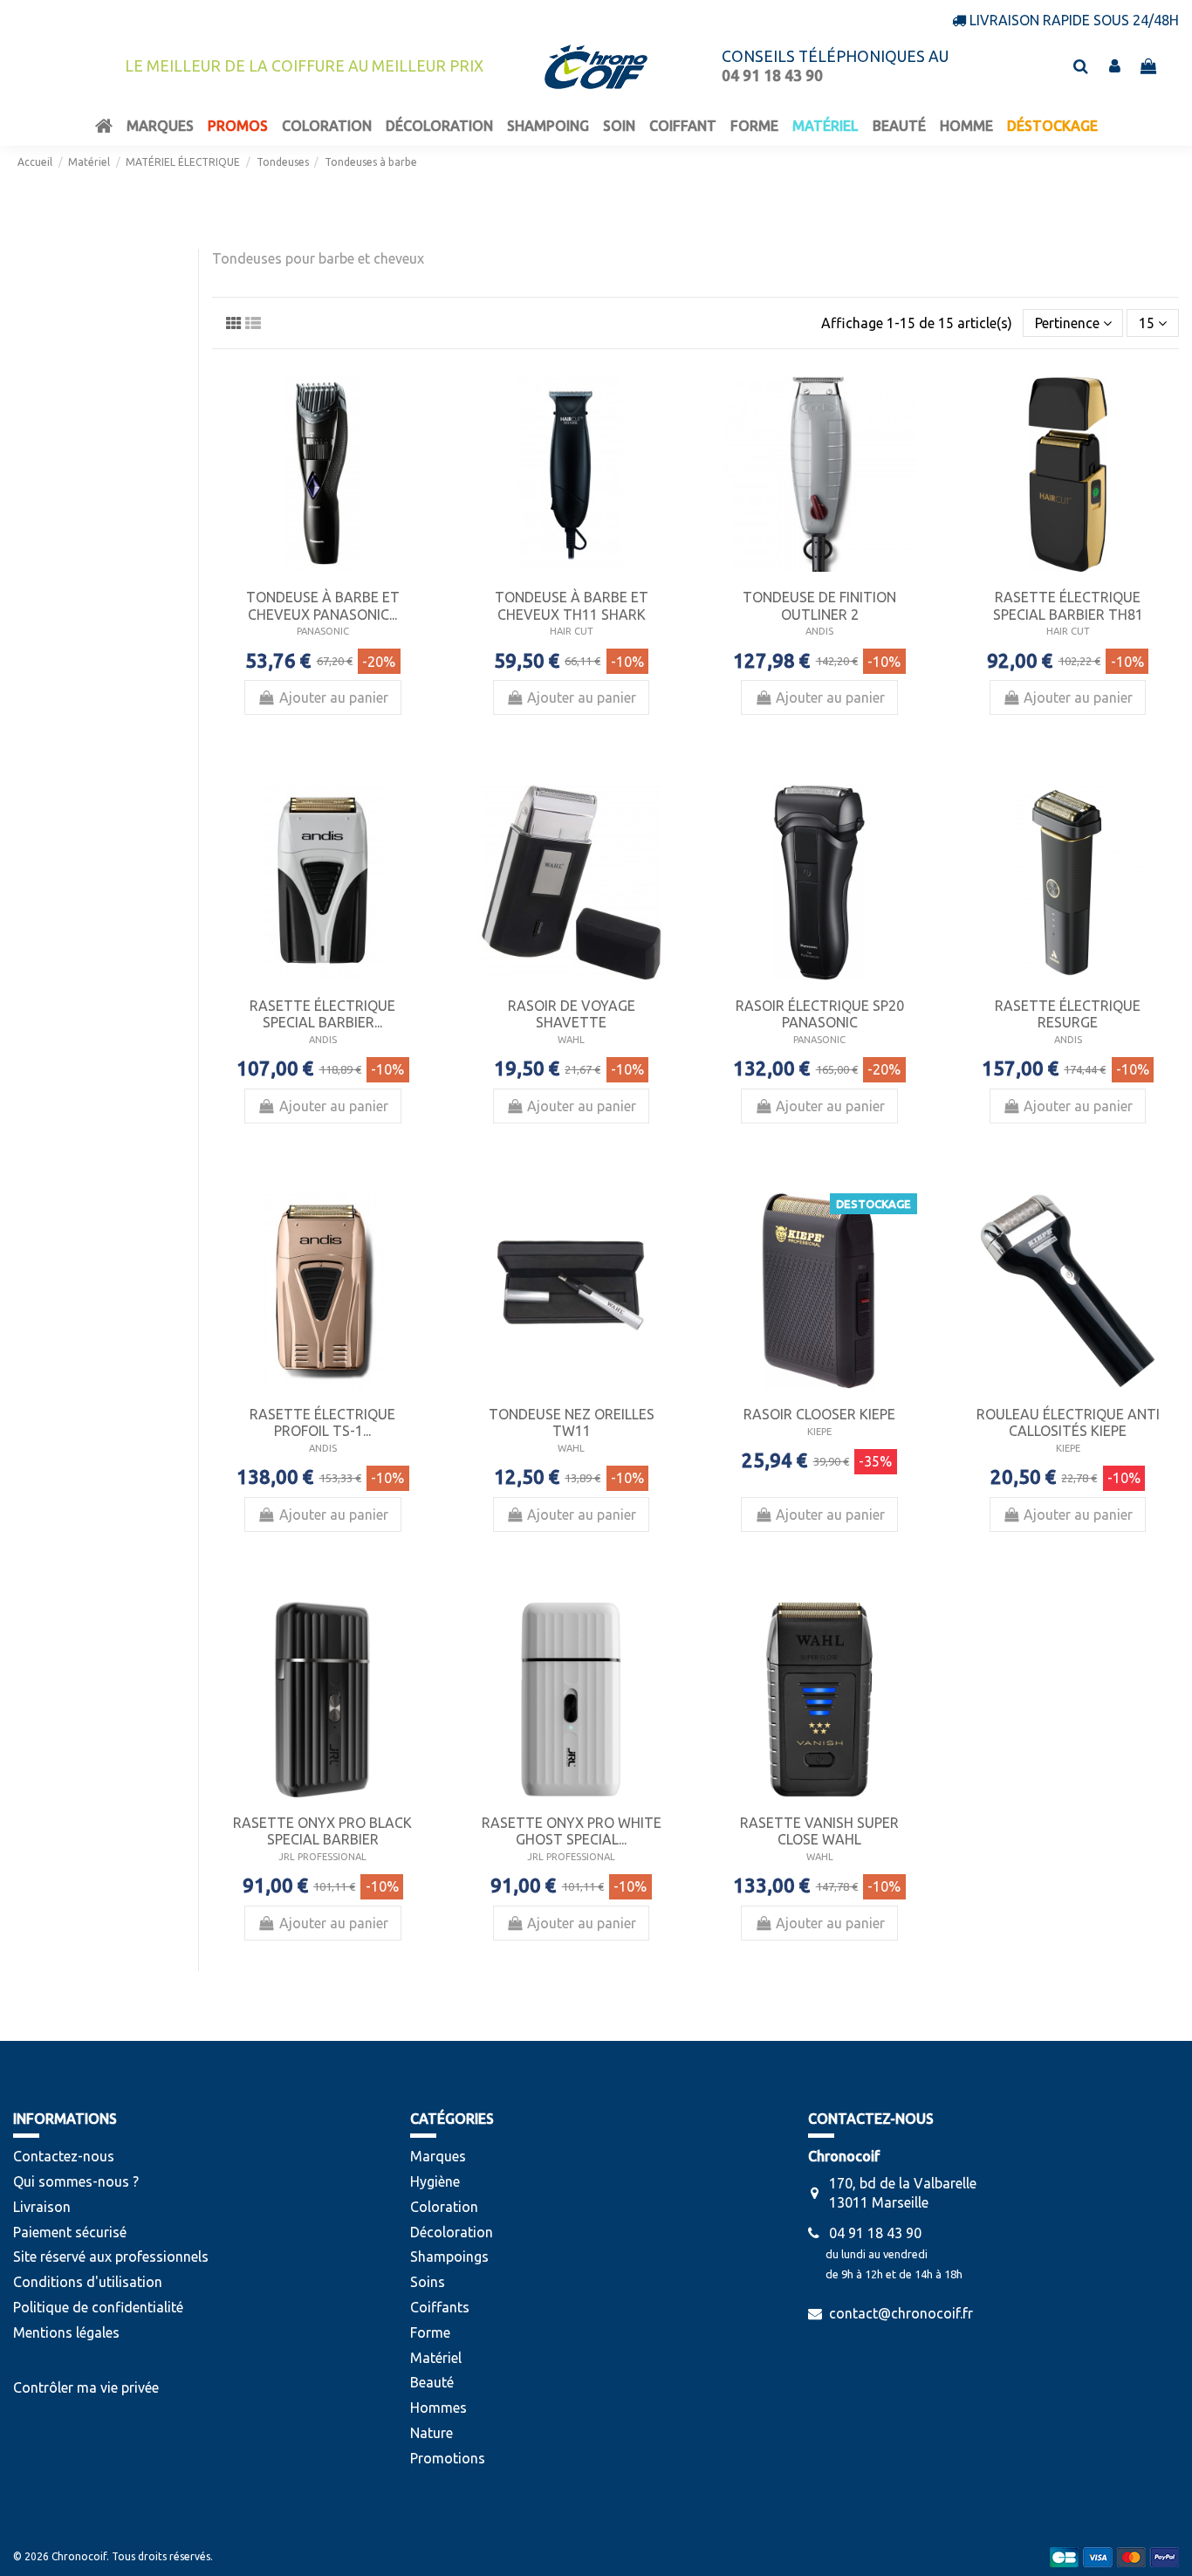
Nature (432, 2433)
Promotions (448, 2458)
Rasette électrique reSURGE (1068, 1014)
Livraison (42, 2207)
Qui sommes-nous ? (76, 2181)
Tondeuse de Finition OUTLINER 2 (819, 605)
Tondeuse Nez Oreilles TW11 (572, 1422)
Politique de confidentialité (98, 2307)
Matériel (436, 2358)
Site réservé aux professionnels (111, 2257)
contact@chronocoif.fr (901, 2313)
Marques (438, 2156)
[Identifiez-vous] (1115, 66)
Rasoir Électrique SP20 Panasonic (820, 1014)
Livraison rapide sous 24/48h (1074, 20)
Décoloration (452, 2232)
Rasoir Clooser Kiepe (819, 1414)
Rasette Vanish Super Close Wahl (819, 1831)
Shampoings (449, 2257)
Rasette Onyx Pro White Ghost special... (572, 1831)
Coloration (444, 2207)
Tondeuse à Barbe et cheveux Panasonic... (323, 605)
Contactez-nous (64, 2156)
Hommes (438, 2408)
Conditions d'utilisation (88, 2282)
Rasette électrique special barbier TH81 (1068, 605)
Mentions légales (66, 2332)
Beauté (432, 2382)
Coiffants (440, 2307)
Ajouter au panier (334, 697)
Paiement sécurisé (70, 2232)
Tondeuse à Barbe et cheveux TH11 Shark (572, 605)
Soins (428, 2282)
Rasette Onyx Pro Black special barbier (322, 1831)
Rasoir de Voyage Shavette (572, 1014)
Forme (430, 2332)
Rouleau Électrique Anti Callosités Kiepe (1068, 1422)
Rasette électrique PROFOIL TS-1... (322, 1422)
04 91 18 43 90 (875, 2233)
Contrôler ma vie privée (86, 2387)
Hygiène (435, 2181)
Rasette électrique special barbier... (322, 1014)
